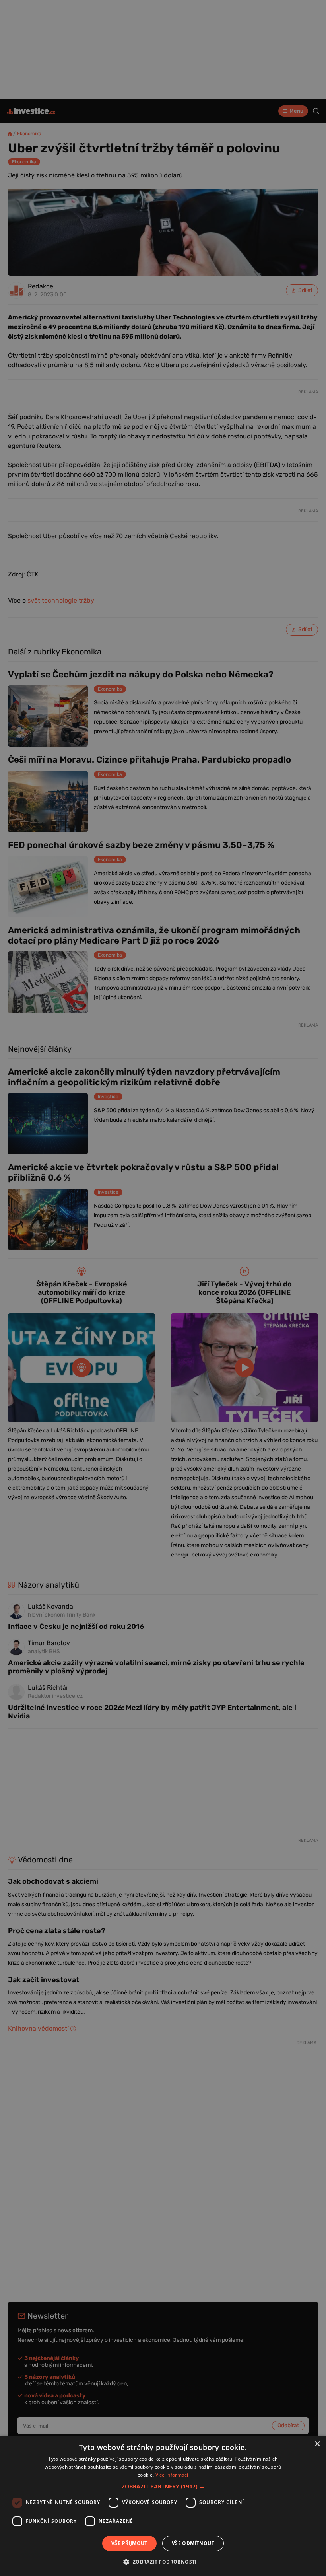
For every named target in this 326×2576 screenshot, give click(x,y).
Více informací (172, 2475)
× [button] (317, 2444)
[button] (163, 2486)
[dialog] (163, 2506)
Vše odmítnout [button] (193, 2543)
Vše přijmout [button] (129, 2543)
